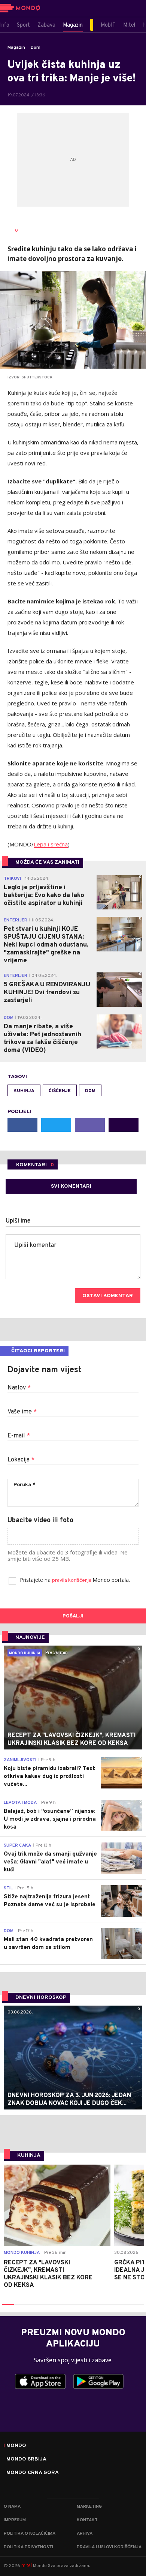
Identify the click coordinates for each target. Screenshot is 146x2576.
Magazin (16, 48)
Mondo (16, 2446)
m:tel (27, 2565)
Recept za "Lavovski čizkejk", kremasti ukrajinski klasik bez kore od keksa (48, 2274)
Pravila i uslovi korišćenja (109, 2547)
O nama (12, 2507)
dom (90, 1091)
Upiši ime (18, 1221)
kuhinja (24, 1091)
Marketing (89, 2507)
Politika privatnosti (28, 2547)
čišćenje (60, 1091)
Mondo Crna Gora (33, 2473)
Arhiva (85, 2534)
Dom (36, 48)
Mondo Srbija (26, 2459)
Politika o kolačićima (30, 2534)
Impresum (15, 2520)
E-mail (19, 1436)
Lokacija (21, 1460)
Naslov (19, 1388)
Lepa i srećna (51, 844)
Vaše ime (22, 1412)
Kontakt (87, 2520)
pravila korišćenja (72, 1581)
